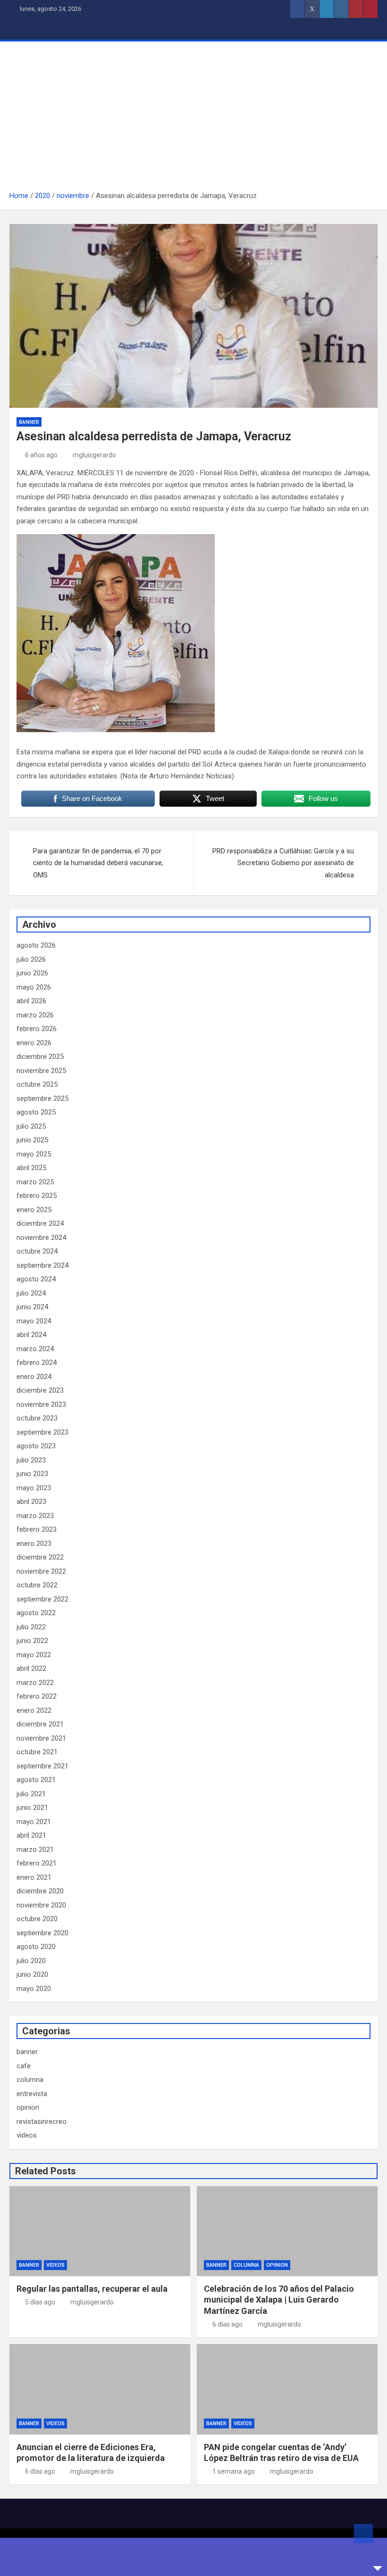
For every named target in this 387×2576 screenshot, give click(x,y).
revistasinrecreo (42, 2122)
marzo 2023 (35, 1516)
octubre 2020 (37, 1919)
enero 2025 (34, 1210)
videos (27, 2135)
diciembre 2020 (40, 1891)
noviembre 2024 (41, 1238)
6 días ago (227, 2324)
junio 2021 (32, 1808)
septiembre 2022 (42, 1599)
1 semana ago (234, 2471)
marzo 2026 (35, 1015)
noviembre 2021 (41, 1738)
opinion (28, 2107)
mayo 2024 (34, 1321)
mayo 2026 (34, 987)
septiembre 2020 (42, 1933)
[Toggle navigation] (21, 29)
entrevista (32, 2094)
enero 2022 (34, 1710)
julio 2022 (31, 1627)
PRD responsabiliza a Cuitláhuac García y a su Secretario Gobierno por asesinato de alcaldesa (283, 863)
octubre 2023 (37, 1418)
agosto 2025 (36, 1112)
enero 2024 (34, 1377)
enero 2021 (34, 1877)
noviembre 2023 (41, 1404)
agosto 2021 (36, 1780)
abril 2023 (31, 1502)
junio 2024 (32, 1307)
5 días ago (40, 2302)
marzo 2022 (35, 1683)
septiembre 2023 (42, 1432)
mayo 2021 (34, 1822)
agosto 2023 (36, 1446)
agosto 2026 (36, 945)
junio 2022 (32, 1641)
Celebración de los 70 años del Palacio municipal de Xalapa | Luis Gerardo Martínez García (279, 2300)
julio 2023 (31, 1460)
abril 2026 (31, 1001)
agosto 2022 (36, 1613)
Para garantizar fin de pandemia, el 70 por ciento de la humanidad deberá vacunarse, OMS (98, 863)
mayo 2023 (34, 1488)
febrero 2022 (37, 1696)
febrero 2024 (37, 1362)
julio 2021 (31, 1794)
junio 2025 (32, 1140)
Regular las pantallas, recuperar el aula (92, 2289)
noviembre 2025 (41, 1071)
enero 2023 (34, 1544)
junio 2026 (32, 973)
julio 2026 (31, 959)
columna (30, 2080)
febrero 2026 (37, 1029)
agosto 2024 (36, 1279)
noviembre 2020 (41, 1905)
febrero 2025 (37, 1196)
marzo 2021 (35, 1849)
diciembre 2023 (40, 1390)
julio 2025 (31, 1126)
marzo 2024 (35, 1349)
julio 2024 (31, 1293)
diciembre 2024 (40, 1223)
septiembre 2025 (42, 1098)
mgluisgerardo (94, 455)
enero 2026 (34, 1043)
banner (29, 422)
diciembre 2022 (40, 1557)
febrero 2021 (37, 1863)
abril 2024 (31, 1335)
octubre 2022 (37, 1585)
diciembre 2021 (40, 1724)
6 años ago (41, 455)
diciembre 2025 (40, 1057)
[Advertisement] (193, 119)
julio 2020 (31, 1961)
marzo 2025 (35, 1182)
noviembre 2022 (41, 1571)
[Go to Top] (363, 2534)
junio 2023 (32, 1474)
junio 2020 (32, 1974)
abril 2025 (31, 1168)
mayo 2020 (34, 1989)
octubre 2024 (37, 1251)
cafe (24, 2066)
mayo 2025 (34, 1154)
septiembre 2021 (42, 1766)
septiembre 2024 (42, 1265)
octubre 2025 (37, 1084)
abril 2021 (31, 1835)
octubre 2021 (37, 1752)
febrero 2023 (37, 1529)
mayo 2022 (34, 1655)
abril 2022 (31, 1668)
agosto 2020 (36, 1947)
